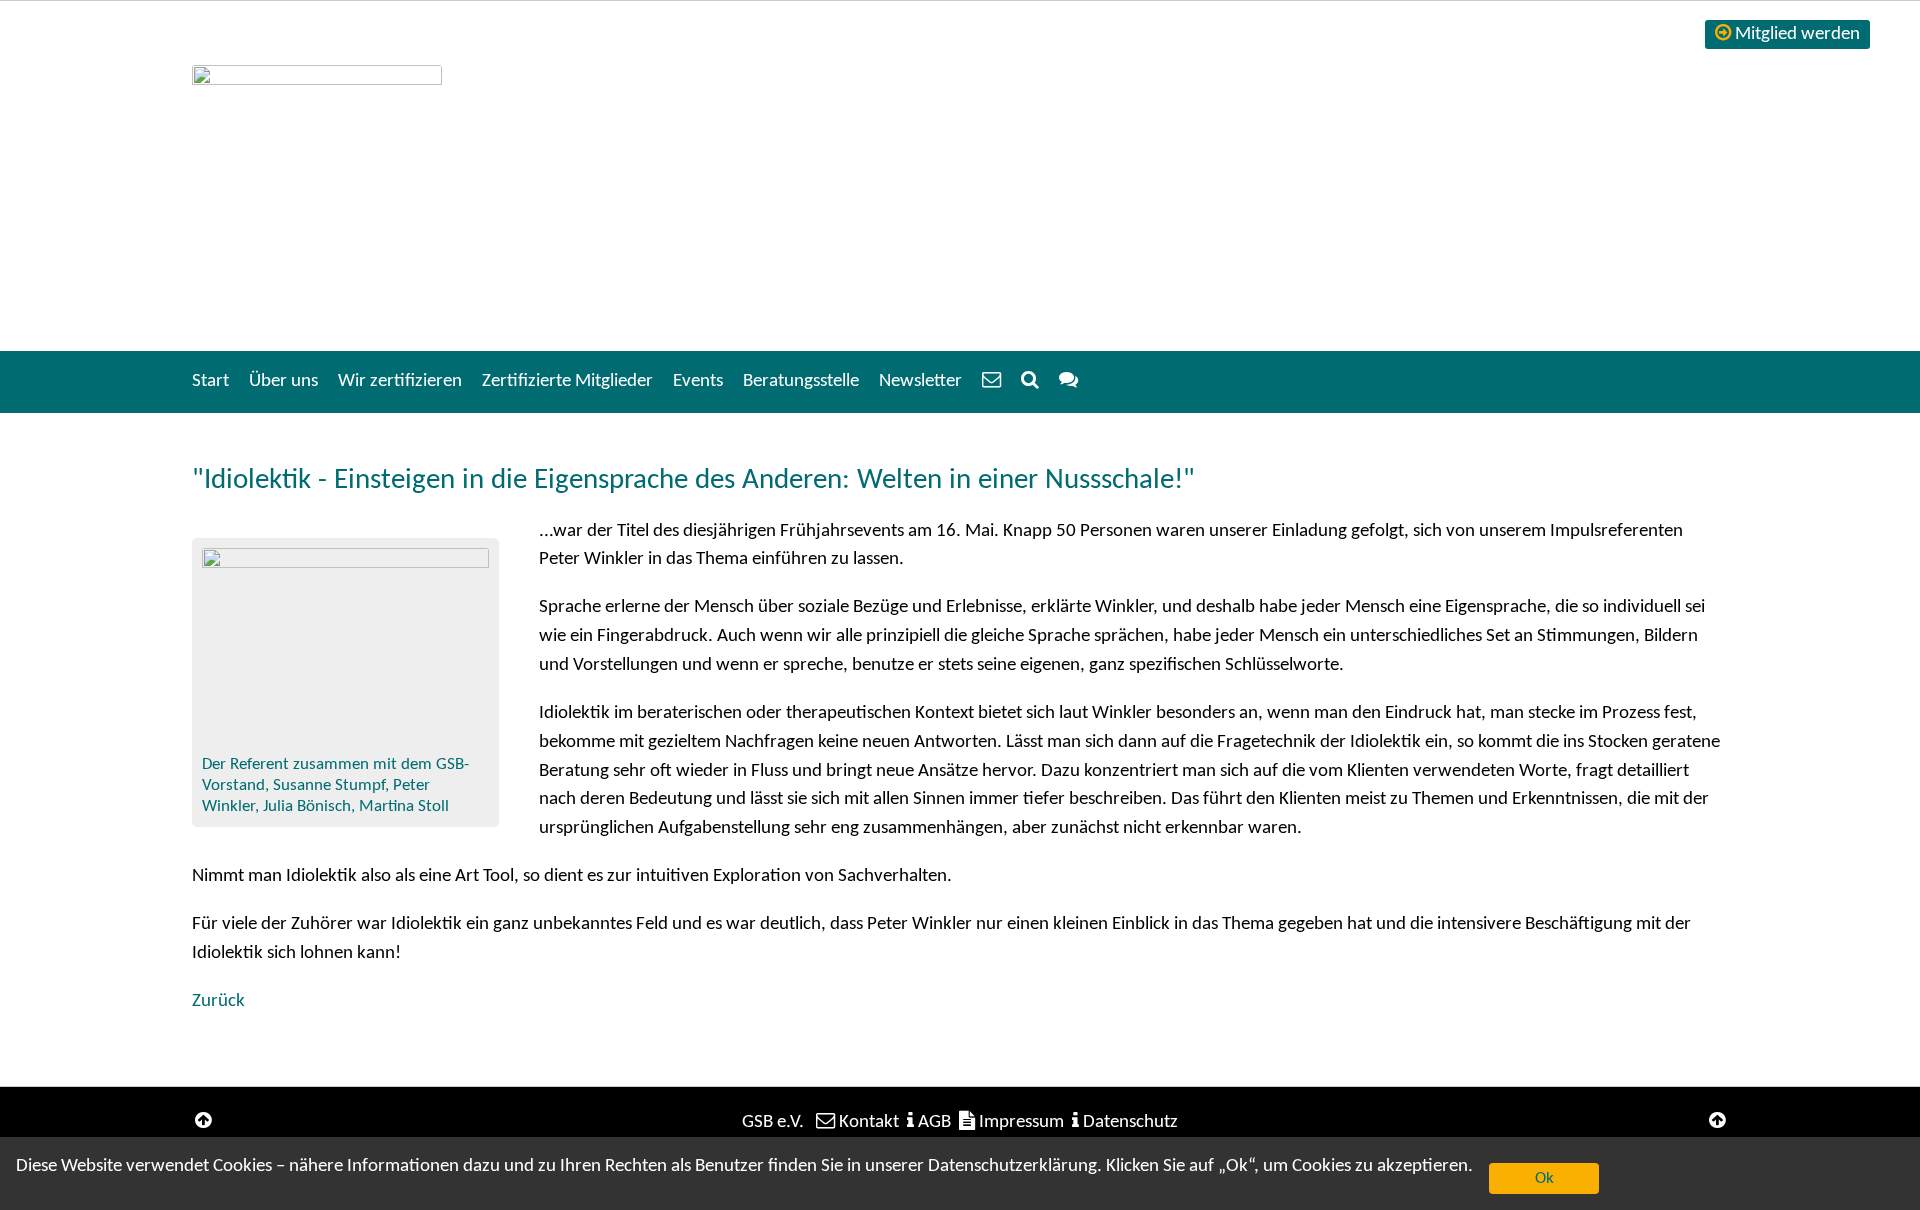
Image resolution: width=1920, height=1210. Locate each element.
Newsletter (920, 381)
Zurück (218, 1001)
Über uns (283, 381)
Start (210, 381)
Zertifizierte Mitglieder (567, 381)
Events (698, 381)
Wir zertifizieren (400, 381)
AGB (934, 1122)
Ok (1544, 1178)
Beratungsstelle (801, 381)
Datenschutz (1130, 1122)
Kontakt (869, 1122)
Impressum (1021, 1122)
